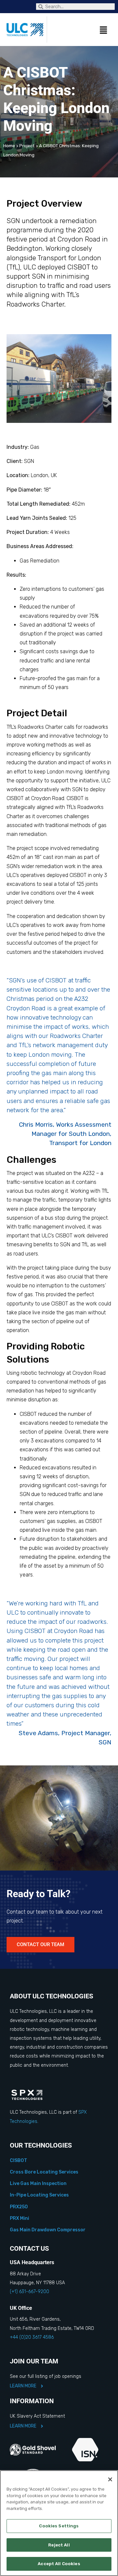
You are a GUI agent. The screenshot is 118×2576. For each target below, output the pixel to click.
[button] (77, 31)
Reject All (59, 2545)
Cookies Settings (59, 2526)
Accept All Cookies (59, 2564)
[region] (59, 2523)
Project (27, 146)
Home (9, 146)
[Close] (110, 2479)
